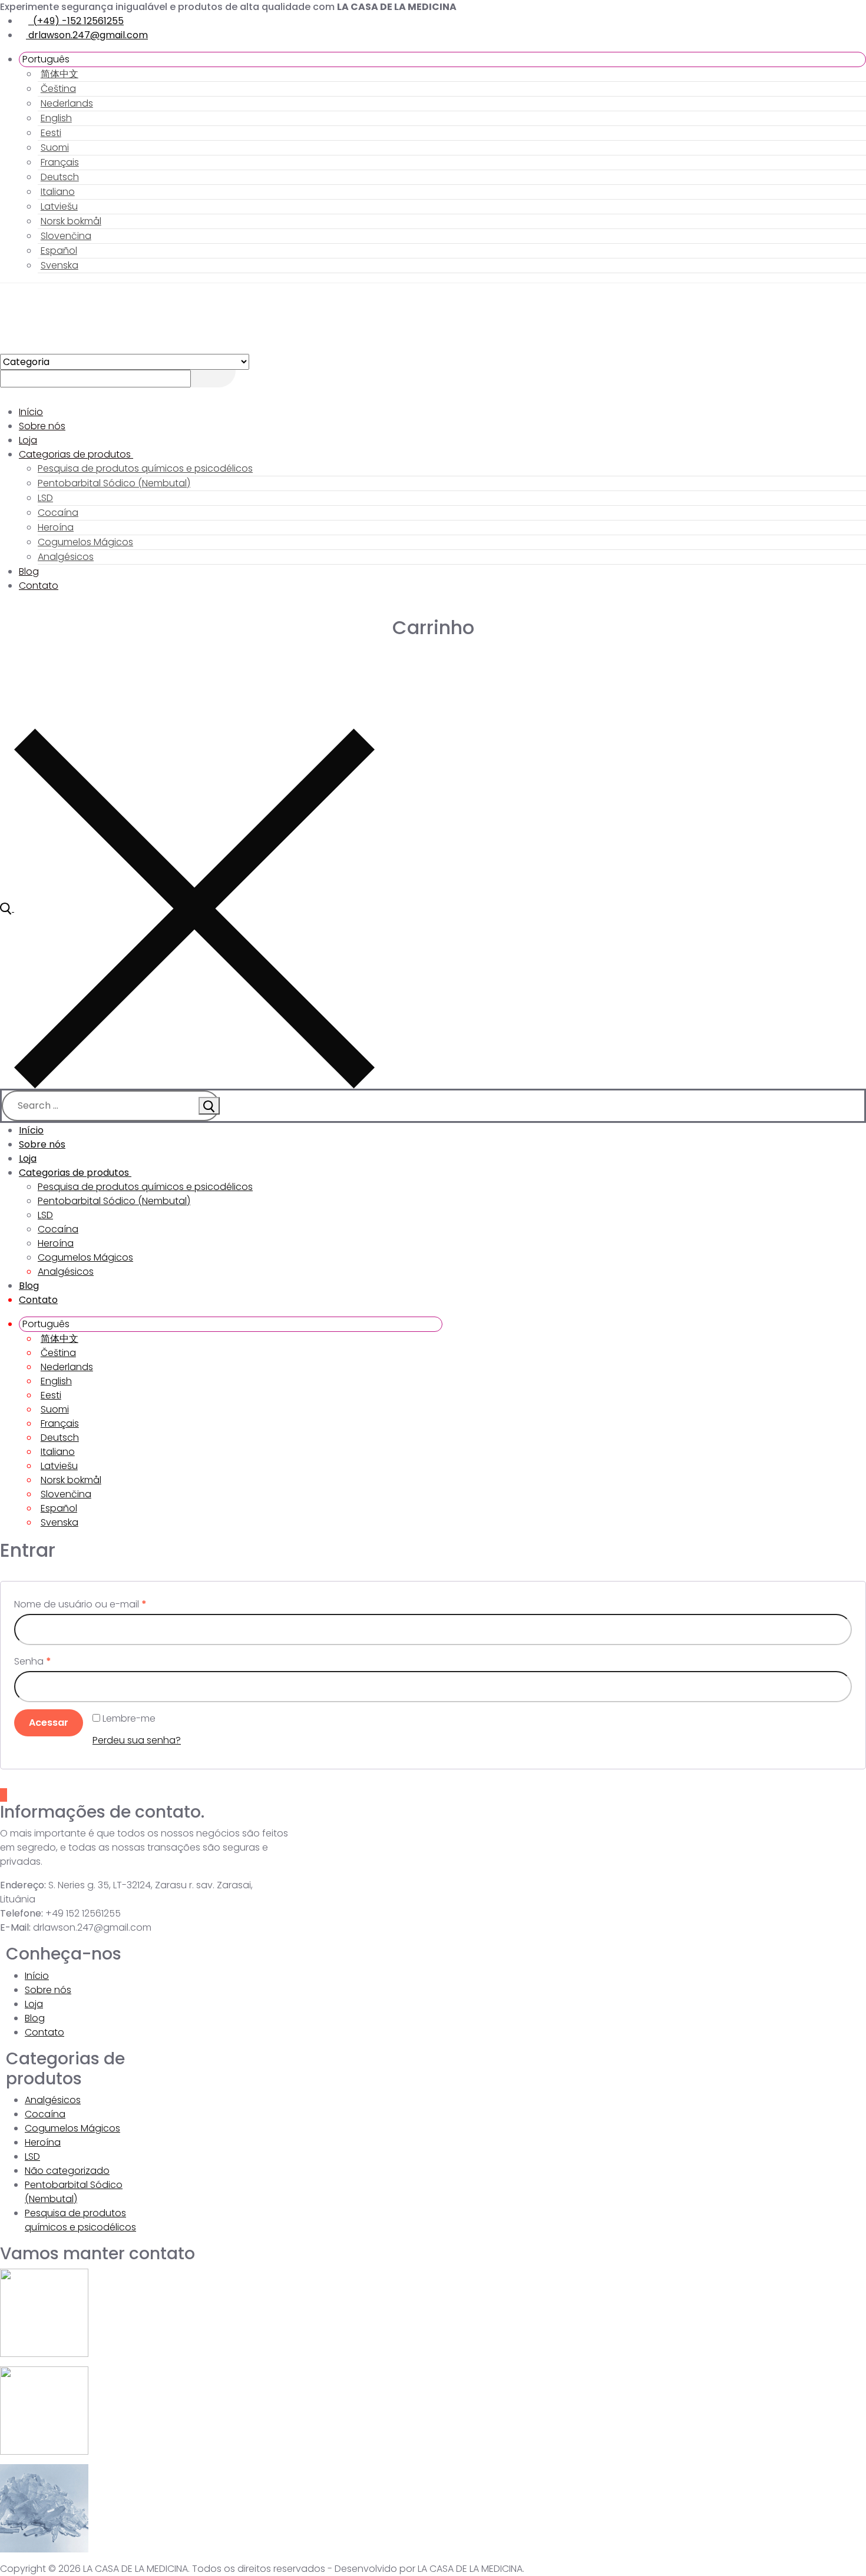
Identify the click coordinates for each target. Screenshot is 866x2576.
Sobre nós (48, 1990)
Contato (44, 2032)
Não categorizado (67, 2171)
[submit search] (209, 1106)
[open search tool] (187, 908)
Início (37, 1976)
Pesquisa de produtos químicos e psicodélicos (80, 2220)
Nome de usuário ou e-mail (80, 1604)
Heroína (43, 2142)
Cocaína (45, 2114)
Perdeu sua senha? (137, 1740)
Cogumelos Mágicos (72, 2128)
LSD (32, 2156)
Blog (35, 2018)
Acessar (49, 1723)
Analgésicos (53, 2100)
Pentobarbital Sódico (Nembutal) (74, 2192)
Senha (33, 1661)
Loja (34, 2004)
